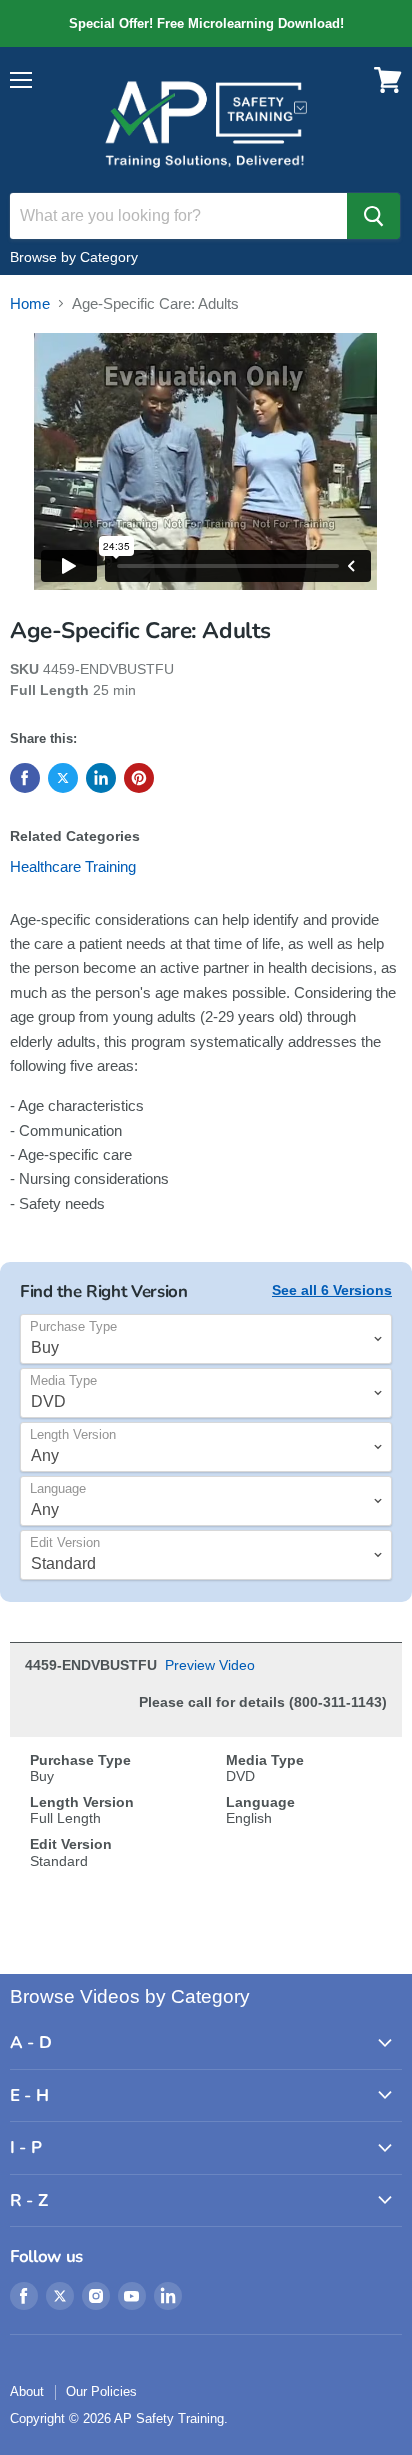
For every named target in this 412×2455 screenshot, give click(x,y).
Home (30, 303)
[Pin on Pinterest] (139, 778)
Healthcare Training (73, 866)
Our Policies (101, 2391)
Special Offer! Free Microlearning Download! (206, 23)
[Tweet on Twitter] (63, 778)
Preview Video (210, 1665)
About (27, 2391)
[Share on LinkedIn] (101, 778)
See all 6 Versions (332, 1290)
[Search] (373, 216)
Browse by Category (74, 257)
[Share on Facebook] (25, 778)
